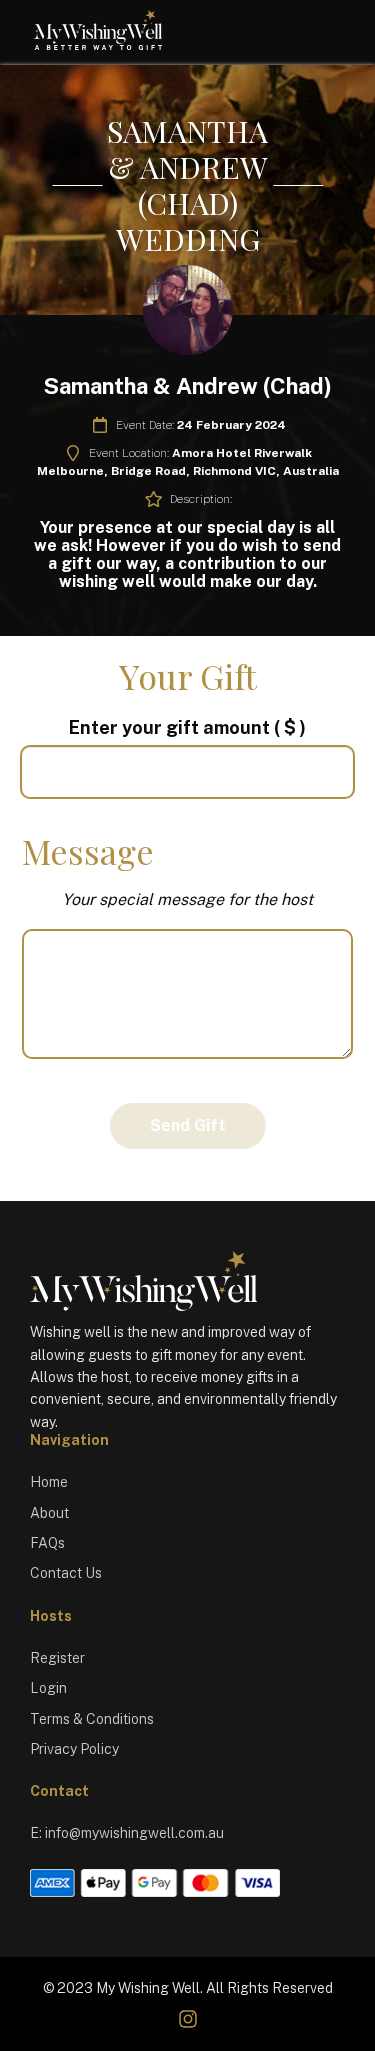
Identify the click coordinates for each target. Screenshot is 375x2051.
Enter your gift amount (187, 727)
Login (48, 1688)
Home (49, 1482)
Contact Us (66, 1573)
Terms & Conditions (92, 1719)
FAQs (47, 1543)
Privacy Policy (74, 1749)
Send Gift (188, 1125)
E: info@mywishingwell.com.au (127, 1833)
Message (88, 851)
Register (57, 1658)
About (49, 1513)
